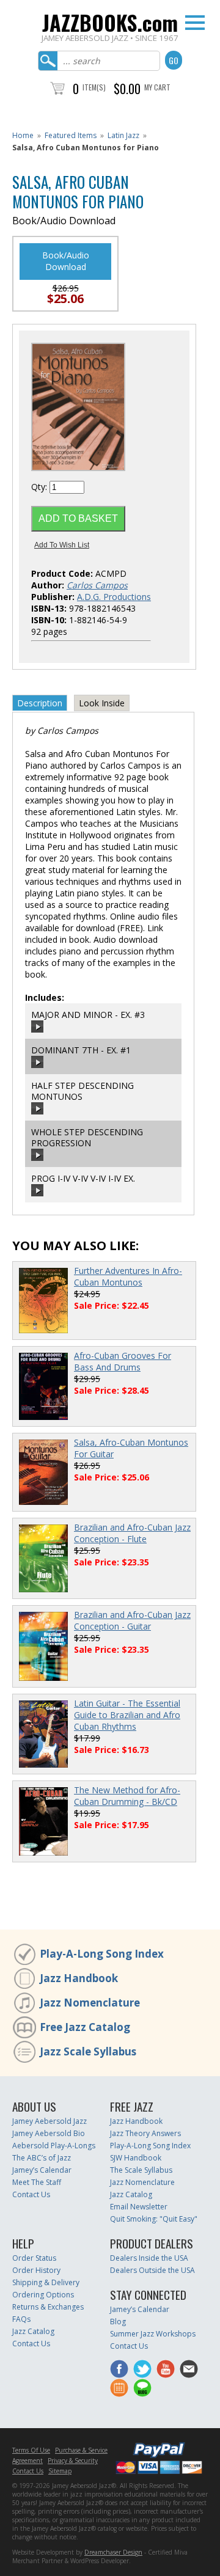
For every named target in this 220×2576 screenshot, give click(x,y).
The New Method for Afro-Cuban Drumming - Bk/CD (127, 1796)
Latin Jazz (123, 135)
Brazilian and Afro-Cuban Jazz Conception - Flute (132, 1533)
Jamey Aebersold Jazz (50, 2121)
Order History (36, 2270)
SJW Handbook (136, 2158)
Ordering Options (43, 2295)
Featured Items (71, 135)
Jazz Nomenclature (90, 2003)
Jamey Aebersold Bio (49, 2133)
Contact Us (31, 2194)
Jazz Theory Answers (145, 2133)
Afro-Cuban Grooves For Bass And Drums (123, 1361)
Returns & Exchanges (48, 2307)
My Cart (157, 87)
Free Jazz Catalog (85, 2027)
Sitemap (60, 2471)
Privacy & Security (73, 2461)
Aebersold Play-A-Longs (54, 2146)
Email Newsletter (139, 2207)
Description (40, 703)
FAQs (21, 2319)
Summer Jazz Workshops (153, 2334)
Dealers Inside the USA (149, 2258)
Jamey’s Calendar (42, 2170)
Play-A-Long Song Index (102, 1954)
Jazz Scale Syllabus (88, 2051)
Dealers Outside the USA (152, 2270)
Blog (118, 2322)
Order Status (34, 2258)
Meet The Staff (37, 2182)
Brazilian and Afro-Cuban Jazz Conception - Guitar (132, 1620)
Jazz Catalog (131, 2194)
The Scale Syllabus (141, 2170)
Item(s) (94, 87)
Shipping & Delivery (46, 2282)
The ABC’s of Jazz (42, 2158)
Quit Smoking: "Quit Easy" (154, 2219)
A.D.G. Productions (114, 597)
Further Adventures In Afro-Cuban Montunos (128, 1276)
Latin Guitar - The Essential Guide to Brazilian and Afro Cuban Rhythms (127, 1715)
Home (23, 135)
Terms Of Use (31, 2450)
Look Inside (102, 703)
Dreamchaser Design (113, 2552)
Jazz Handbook (79, 1978)
